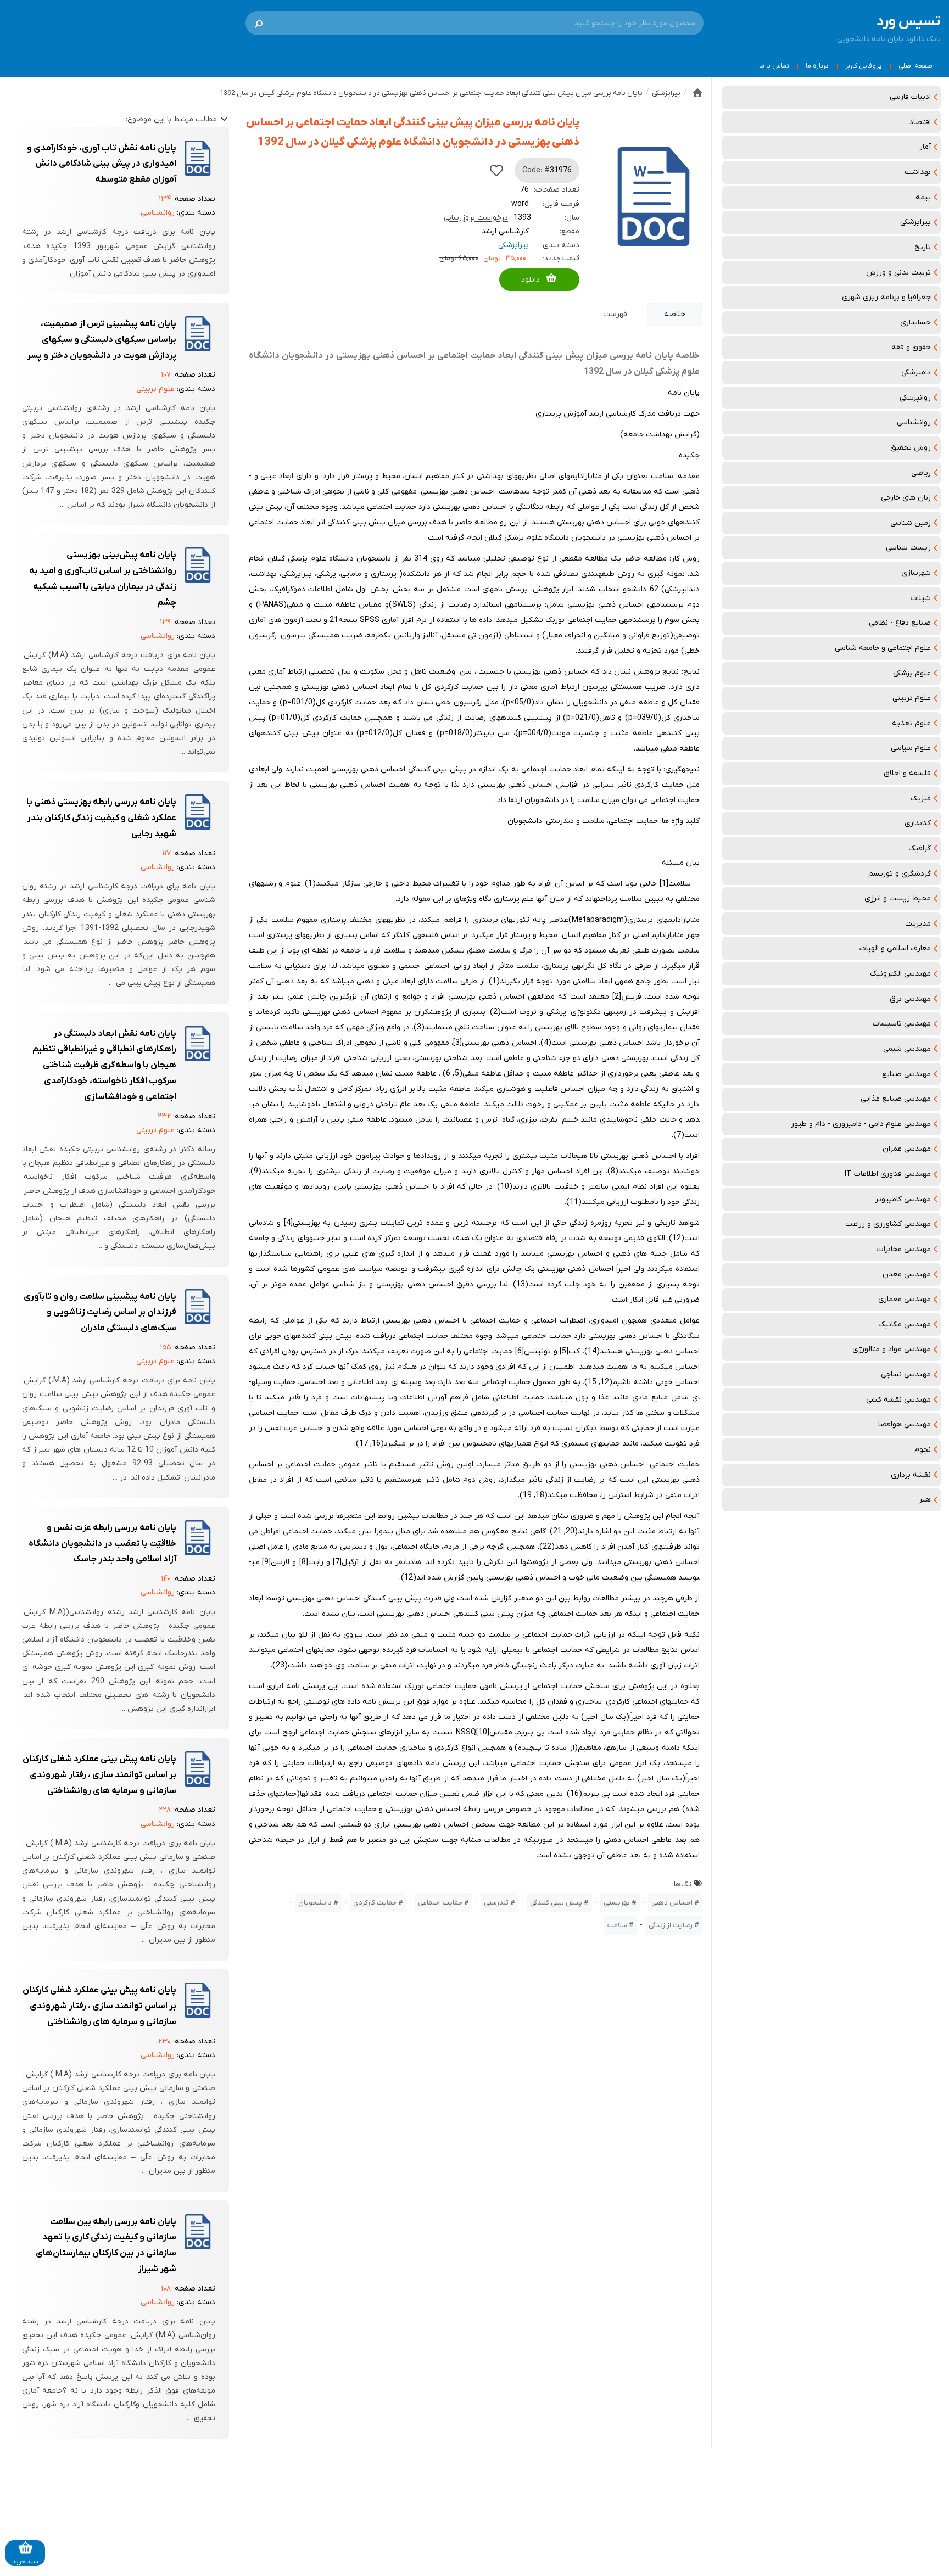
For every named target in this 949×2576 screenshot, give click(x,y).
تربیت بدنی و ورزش (898, 273)
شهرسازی (916, 573)
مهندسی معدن (907, 1275)
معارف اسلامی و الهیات (895, 948)
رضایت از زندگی (671, 1925)
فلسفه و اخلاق (907, 773)
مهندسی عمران (907, 1149)
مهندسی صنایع (906, 1074)
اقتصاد (920, 122)
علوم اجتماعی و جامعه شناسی (883, 648)
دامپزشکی (916, 373)
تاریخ (923, 247)
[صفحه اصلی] (697, 93)
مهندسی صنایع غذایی (896, 1099)
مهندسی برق (910, 999)
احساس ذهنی (672, 1903)
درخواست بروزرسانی (476, 218)
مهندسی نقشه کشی (898, 1400)
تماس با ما (774, 66)
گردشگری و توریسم (900, 874)
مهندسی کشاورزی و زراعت (888, 1224)
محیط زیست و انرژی (898, 898)
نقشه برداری (911, 1475)
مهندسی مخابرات (904, 1249)
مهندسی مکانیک (905, 1325)
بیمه (923, 197)
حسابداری (915, 323)
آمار (925, 147)
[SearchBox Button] (259, 23)
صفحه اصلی (915, 66)
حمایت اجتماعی (440, 1903)
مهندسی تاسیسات (902, 1024)
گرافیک (920, 849)
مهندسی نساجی (906, 1374)
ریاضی (921, 473)
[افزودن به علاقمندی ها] (496, 170)
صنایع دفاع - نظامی (900, 623)
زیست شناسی (908, 548)
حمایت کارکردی (375, 1903)
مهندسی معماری (905, 1299)
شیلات (921, 598)
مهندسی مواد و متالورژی (892, 1349)
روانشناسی (914, 422)
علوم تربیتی (912, 698)
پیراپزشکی (915, 222)
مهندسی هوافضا (905, 1424)
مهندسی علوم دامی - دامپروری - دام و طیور (861, 1124)
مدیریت (918, 924)
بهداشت (918, 172)
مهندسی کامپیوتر (903, 1199)
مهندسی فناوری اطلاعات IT (888, 1174)
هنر (925, 1500)
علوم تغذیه (911, 723)
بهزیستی (617, 1903)
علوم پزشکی (912, 673)
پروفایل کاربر (864, 66)
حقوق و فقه (911, 347)
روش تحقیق (911, 448)
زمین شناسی (911, 523)
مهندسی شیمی (907, 1049)
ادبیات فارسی (910, 97)
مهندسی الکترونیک (900, 974)
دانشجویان (315, 1903)
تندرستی (496, 1903)
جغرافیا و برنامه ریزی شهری (886, 297)
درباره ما (817, 66)
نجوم (923, 1450)
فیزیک (921, 799)
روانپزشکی (915, 398)
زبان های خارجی (906, 498)
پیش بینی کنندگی (556, 1903)
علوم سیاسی (911, 748)
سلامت (617, 1925)
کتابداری (918, 823)
